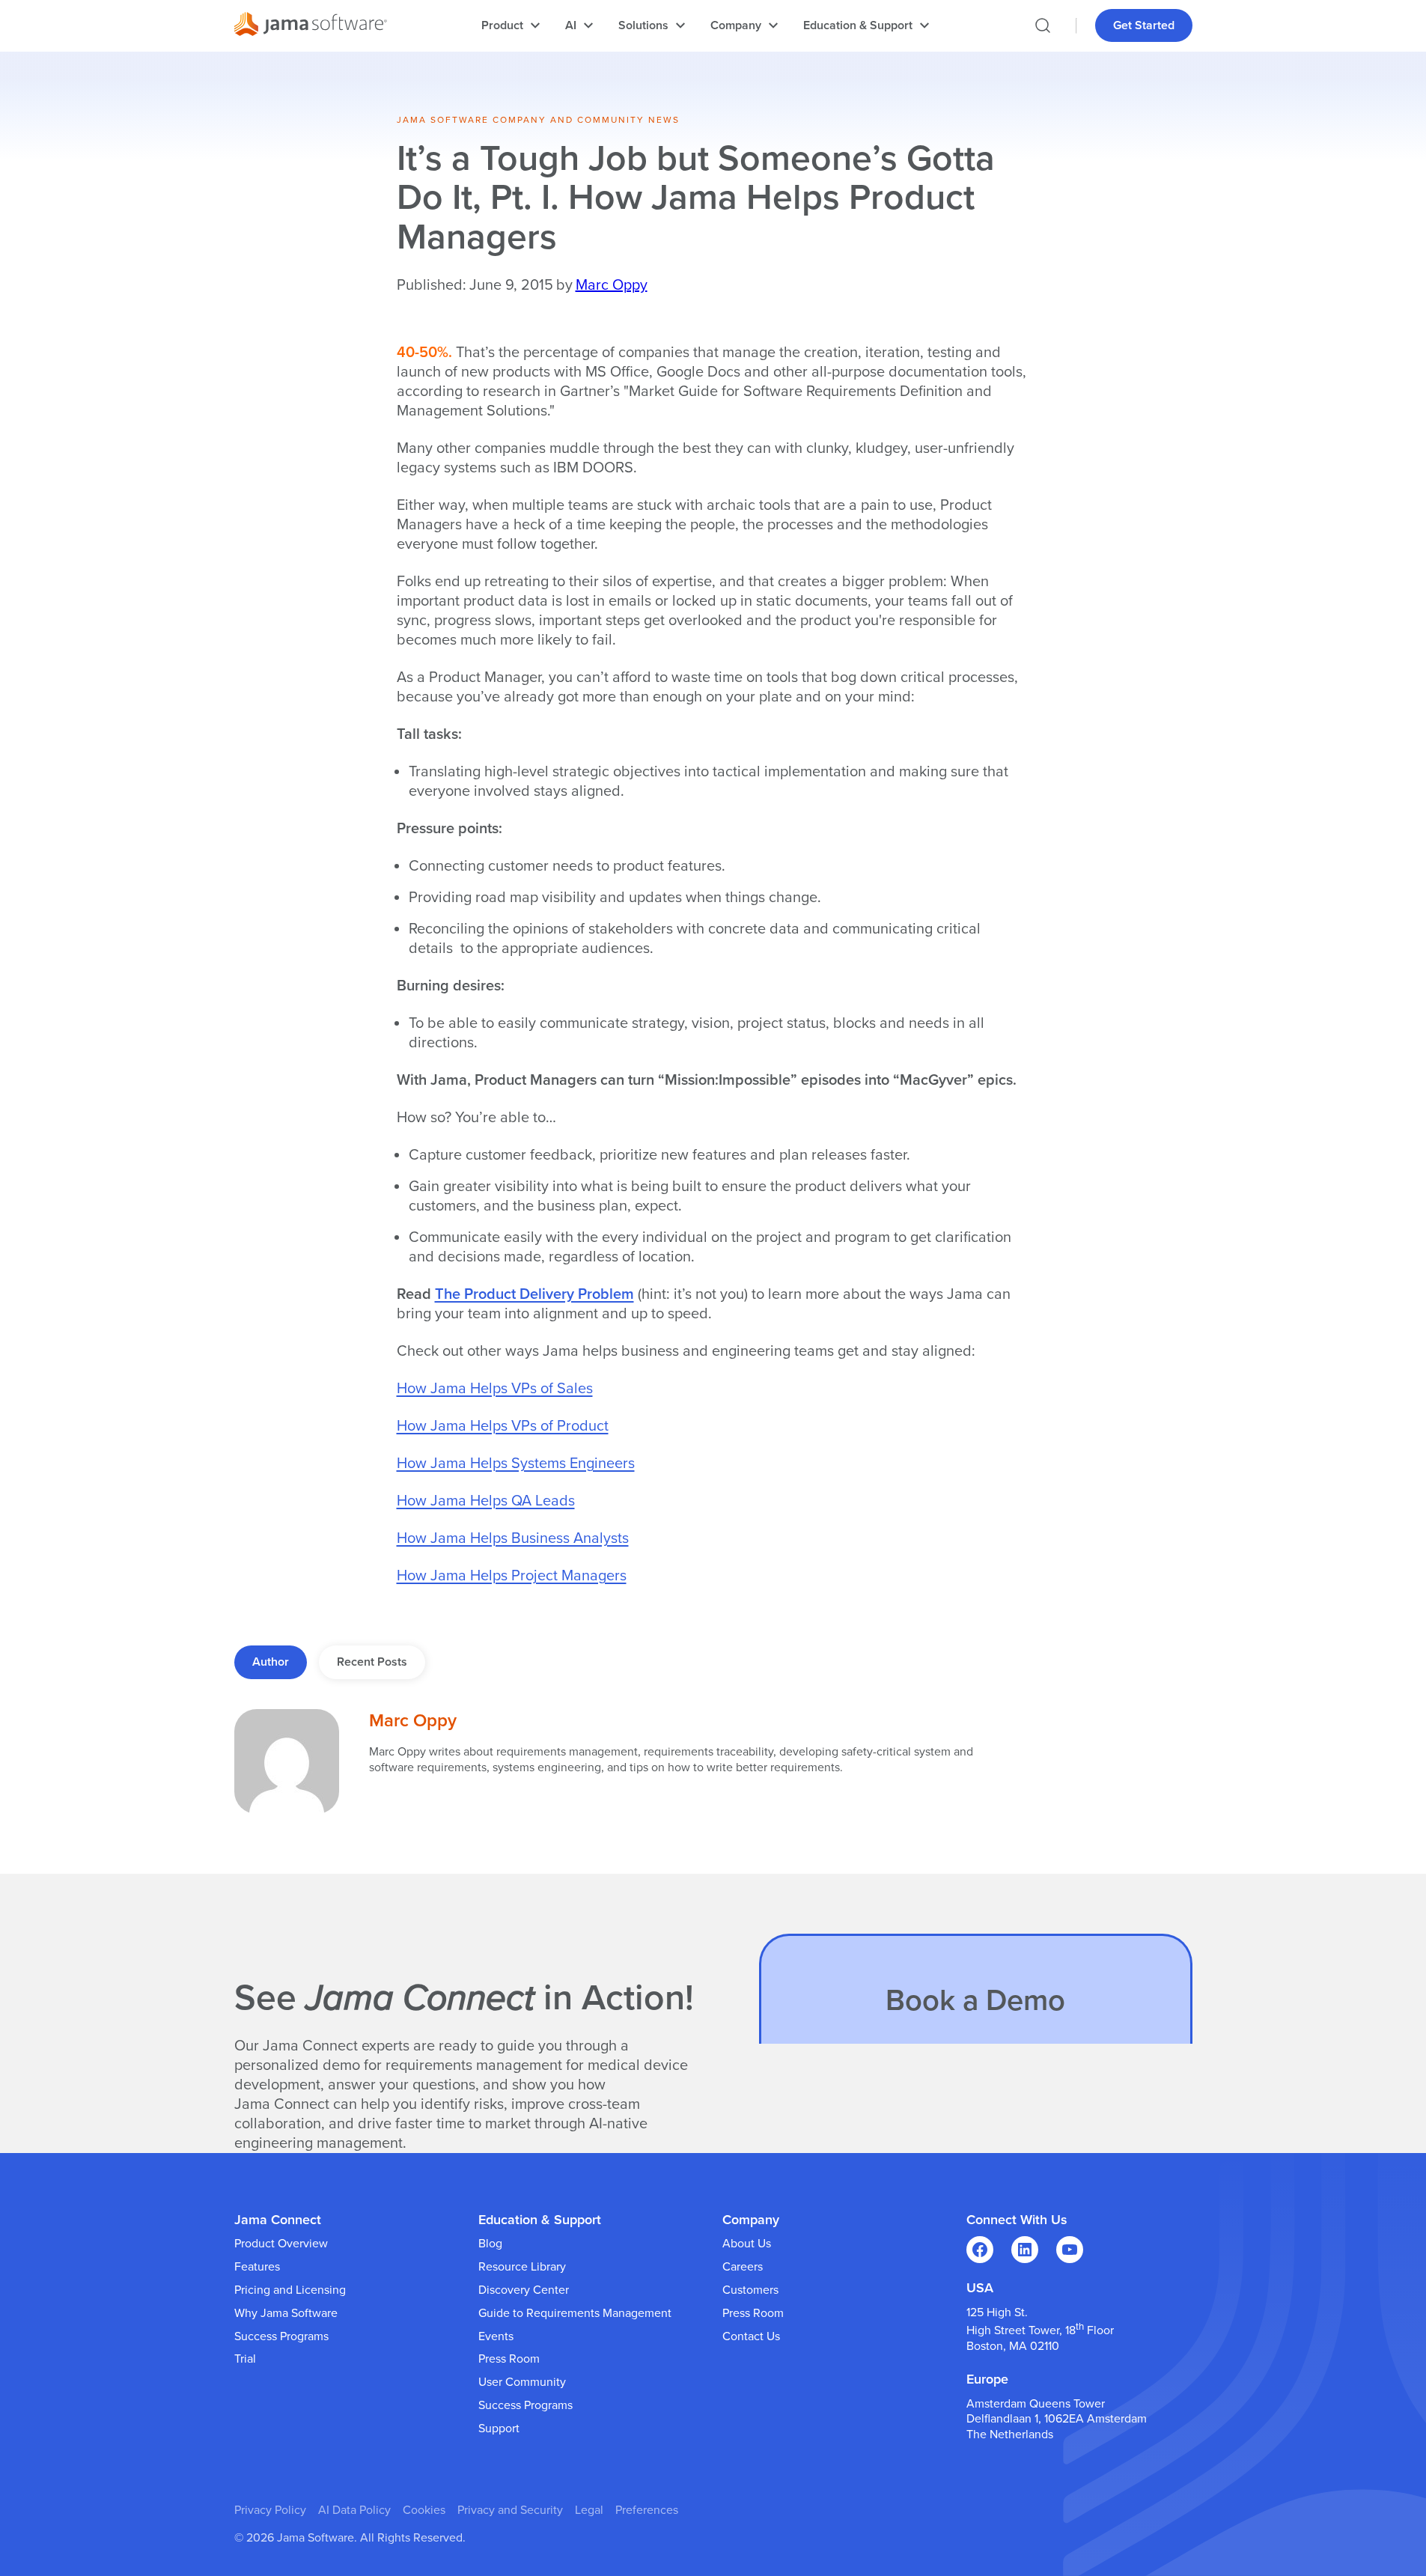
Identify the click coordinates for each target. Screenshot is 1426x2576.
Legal (589, 2510)
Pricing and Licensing (290, 2290)
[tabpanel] (713, 1762)
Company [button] (736, 25)
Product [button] (502, 25)
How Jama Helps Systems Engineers (516, 1464)
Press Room (509, 2359)
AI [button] (571, 25)
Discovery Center (524, 2290)
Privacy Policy (270, 2510)
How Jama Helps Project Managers (512, 1576)
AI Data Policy (354, 2510)
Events (496, 2336)
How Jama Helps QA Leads (486, 1501)
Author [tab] (271, 1662)
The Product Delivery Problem (534, 1294)
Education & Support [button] (858, 25)
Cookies (424, 2510)
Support (499, 2429)
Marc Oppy (612, 285)
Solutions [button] (643, 25)
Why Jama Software (286, 2313)
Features (257, 2267)
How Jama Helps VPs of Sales (495, 1389)
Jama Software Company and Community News (538, 120)
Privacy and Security (510, 2510)
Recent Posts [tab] (372, 1662)
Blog (490, 2244)
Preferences (647, 2510)
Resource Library (522, 2267)
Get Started (1144, 25)
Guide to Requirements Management (575, 2313)
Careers (743, 2267)
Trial (245, 2359)
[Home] (311, 26)
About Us (747, 2244)
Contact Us (751, 2336)
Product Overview (281, 2244)
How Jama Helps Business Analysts (513, 1538)
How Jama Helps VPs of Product (503, 1426)
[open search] (1043, 25)
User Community (522, 2382)
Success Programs (281, 2336)
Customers (750, 2290)
